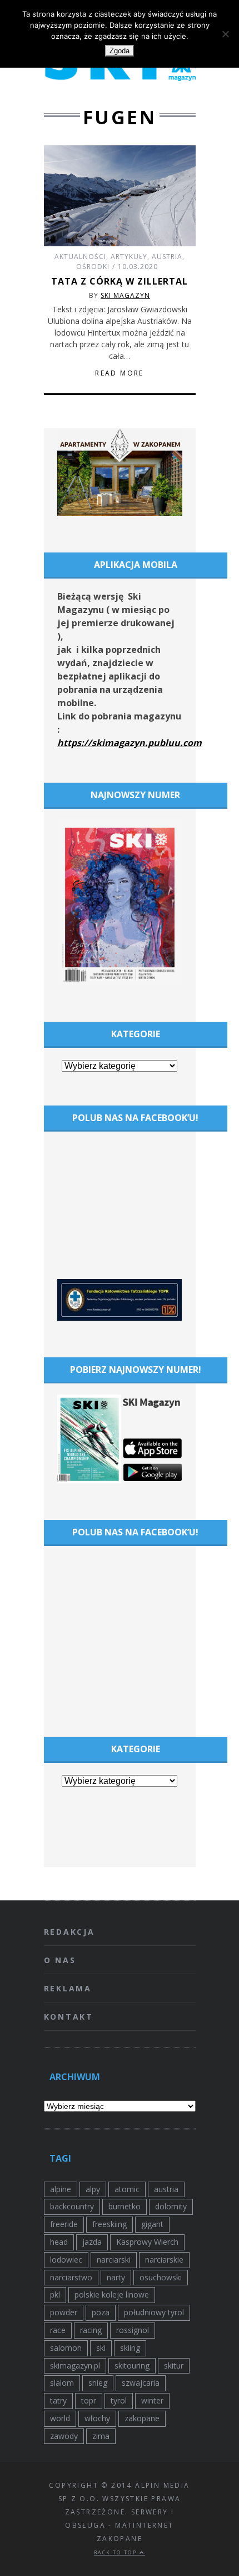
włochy (97, 2418)
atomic (127, 2189)
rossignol (133, 2330)
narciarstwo (71, 2277)
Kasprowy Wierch (147, 2242)
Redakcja (69, 1932)
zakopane (142, 2418)
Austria (167, 257)
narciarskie (164, 2260)
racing (91, 2330)
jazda (92, 2242)
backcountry (72, 2206)
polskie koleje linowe (112, 2294)
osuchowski (161, 2277)
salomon (66, 2348)
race (58, 2330)
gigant (152, 2224)
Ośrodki (93, 267)
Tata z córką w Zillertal (120, 281)
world (60, 2418)
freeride (64, 2224)
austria (166, 2189)
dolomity (171, 2206)
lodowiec (66, 2260)
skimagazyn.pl (75, 2365)
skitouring (132, 2365)
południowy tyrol (154, 2312)
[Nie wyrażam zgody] (225, 34)
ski (101, 2348)
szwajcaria (141, 2383)
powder (64, 2312)
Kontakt (69, 2017)
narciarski (114, 2260)
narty (116, 2277)
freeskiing (109, 2224)
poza (101, 2312)
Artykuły (129, 257)
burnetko (125, 2206)
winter (152, 2400)
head (59, 2242)
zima (101, 2436)
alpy (93, 2189)
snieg (98, 2383)
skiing (130, 2348)
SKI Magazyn (125, 295)
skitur (174, 2365)
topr (89, 2400)
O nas (60, 1960)
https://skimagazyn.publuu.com (130, 743)
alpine (61, 2189)
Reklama (68, 1988)
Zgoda (120, 51)
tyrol (119, 2400)
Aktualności (80, 257)
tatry (58, 2400)
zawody (64, 2436)
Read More (120, 373)
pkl (55, 2294)
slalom (62, 2383)
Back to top (117, 2552)
